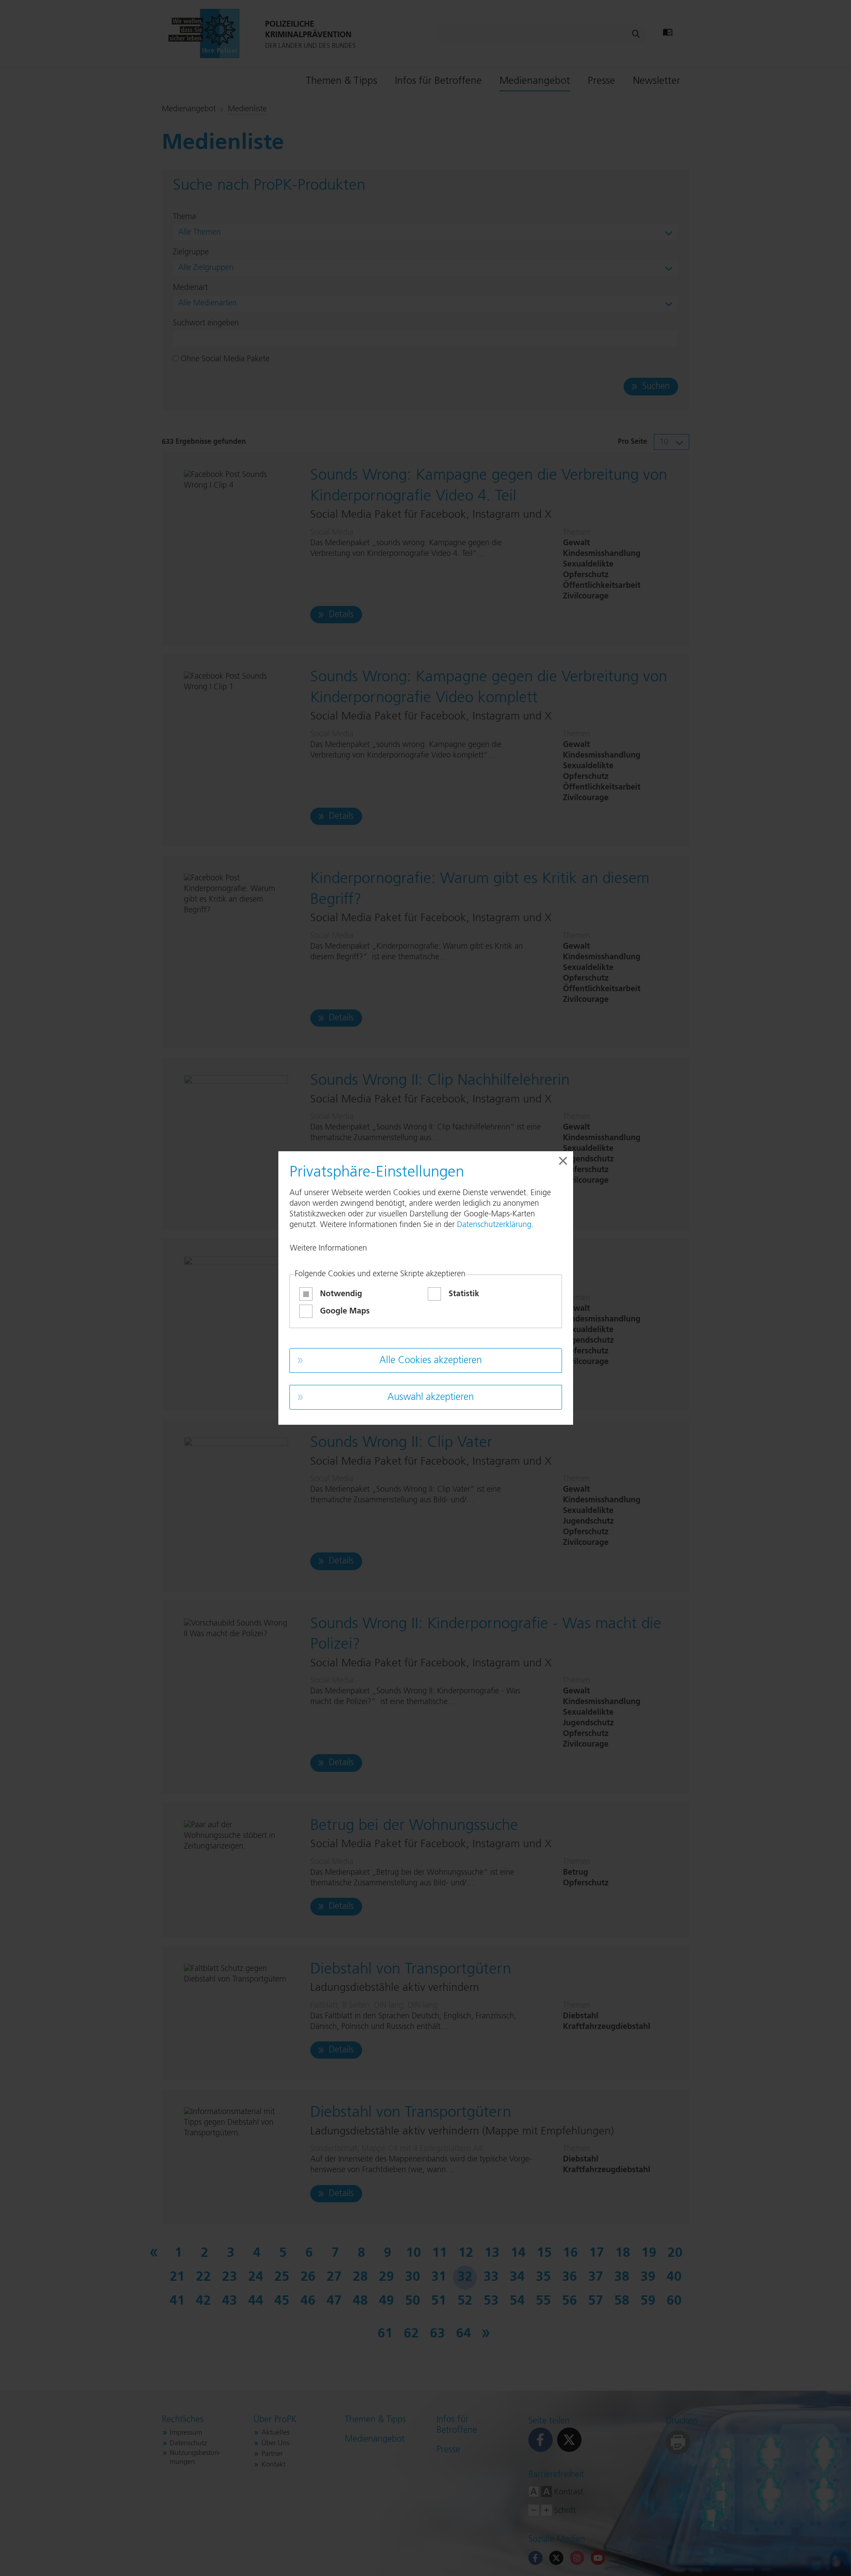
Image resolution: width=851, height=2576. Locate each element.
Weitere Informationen (328, 1248)
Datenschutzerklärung (494, 1225)
